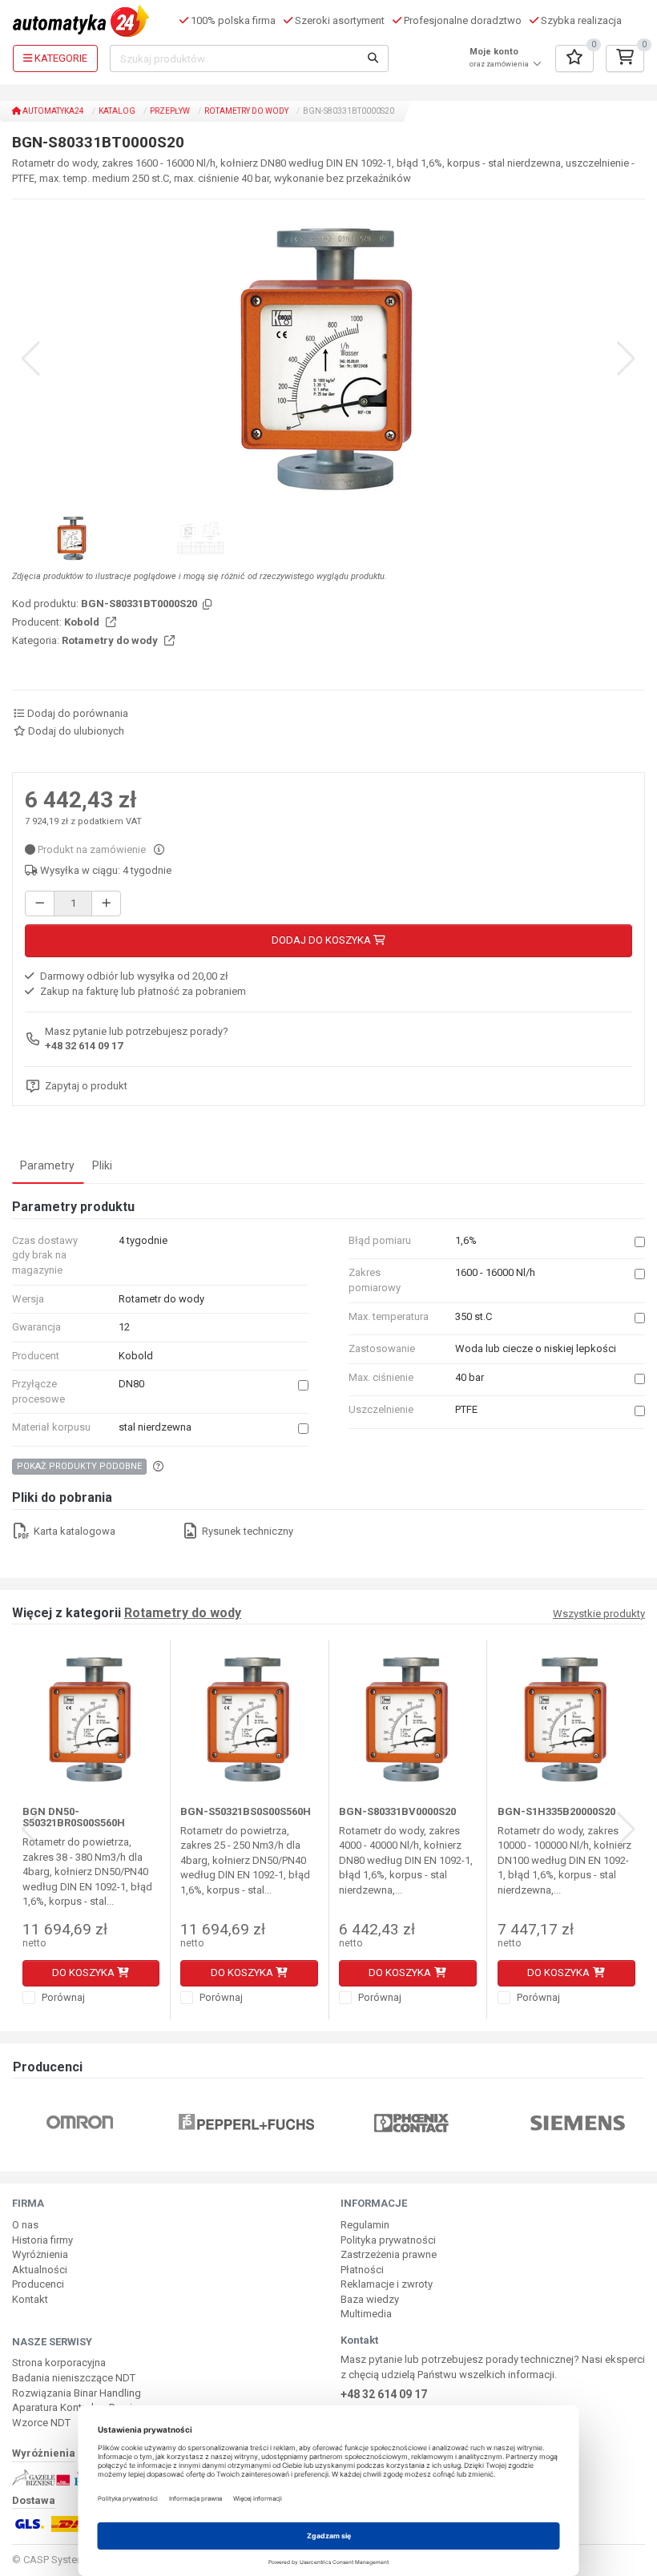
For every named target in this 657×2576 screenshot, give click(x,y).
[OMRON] (80, 2122)
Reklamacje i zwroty (387, 2284)
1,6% (466, 1240)
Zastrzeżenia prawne (389, 2254)
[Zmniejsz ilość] (40, 904)
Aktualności (40, 2270)
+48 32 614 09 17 (84, 1046)
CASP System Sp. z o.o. (77, 2560)
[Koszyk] (625, 58)
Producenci (38, 2284)
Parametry (47, 1165)
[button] (626, 359)
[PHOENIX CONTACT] (411, 2122)
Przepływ (170, 111)
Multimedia (366, 2314)
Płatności (362, 2270)
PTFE (466, 1409)
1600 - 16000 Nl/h (495, 1272)
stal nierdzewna (155, 1427)
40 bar (470, 1377)
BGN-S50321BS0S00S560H (246, 1811)
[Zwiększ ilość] (106, 904)
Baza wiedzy (370, 2299)
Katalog (117, 111)
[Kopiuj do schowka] (206, 605)
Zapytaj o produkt (86, 1086)
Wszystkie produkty (599, 1614)
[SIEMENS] (578, 2122)
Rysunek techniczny (246, 1531)
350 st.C (474, 1316)
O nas (25, 2225)
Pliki (102, 1165)
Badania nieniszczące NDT (74, 2378)
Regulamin (365, 2225)
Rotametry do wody (246, 111)
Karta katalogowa (73, 1531)
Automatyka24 (52, 111)
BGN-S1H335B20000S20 (556, 1811)
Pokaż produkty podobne (79, 1466)
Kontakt (30, 2299)
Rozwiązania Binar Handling (77, 2393)
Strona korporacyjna (59, 2363)
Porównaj (62, 1997)
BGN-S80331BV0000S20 (397, 1811)
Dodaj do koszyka (322, 940)
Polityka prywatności (388, 2240)
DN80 (131, 1384)
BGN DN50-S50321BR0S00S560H (74, 1817)
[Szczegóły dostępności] (159, 849)
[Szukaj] (373, 58)
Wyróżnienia (40, 2254)
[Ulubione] (574, 58)
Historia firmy (42, 2240)
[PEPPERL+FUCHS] (246, 2122)
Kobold (83, 622)
